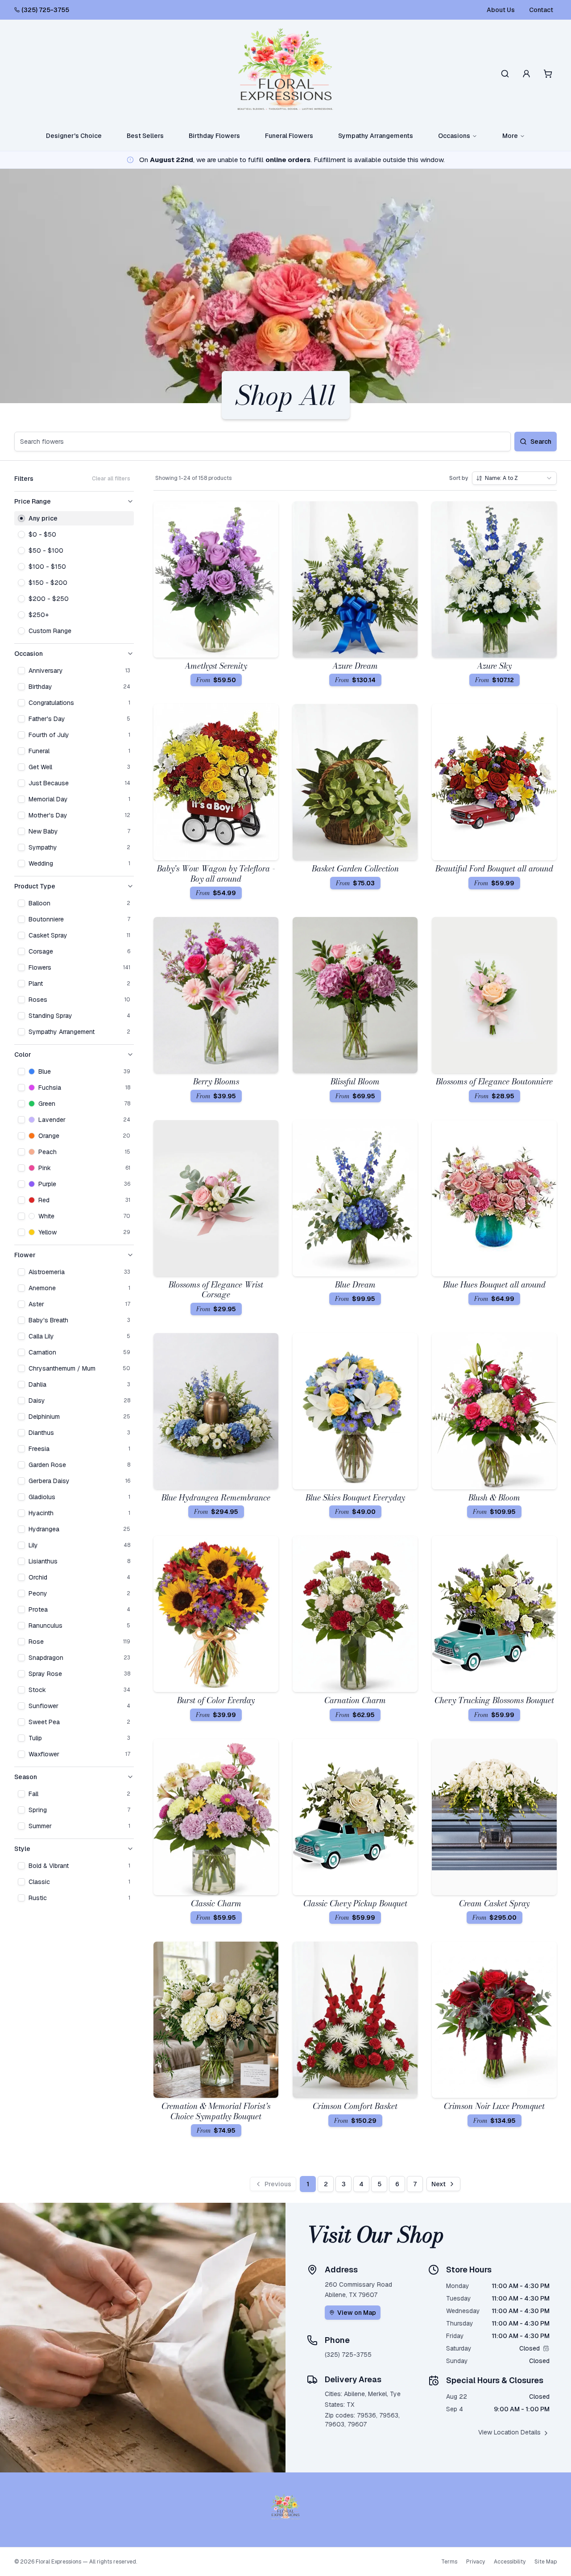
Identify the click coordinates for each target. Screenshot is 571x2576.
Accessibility (510, 2562)
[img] (546, 2348)
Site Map (546, 2562)
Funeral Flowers (289, 136)
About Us (501, 10)
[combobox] (514, 478)
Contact (541, 10)
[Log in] (526, 74)
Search (541, 442)
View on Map (357, 2313)
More (510, 136)
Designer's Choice (74, 136)
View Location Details (509, 2432)
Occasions (454, 136)
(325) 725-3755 (45, 10)
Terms (449, 2562)
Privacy (476, 2562)
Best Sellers (145, 136)
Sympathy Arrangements (376, 136)
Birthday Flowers (214, 136)
